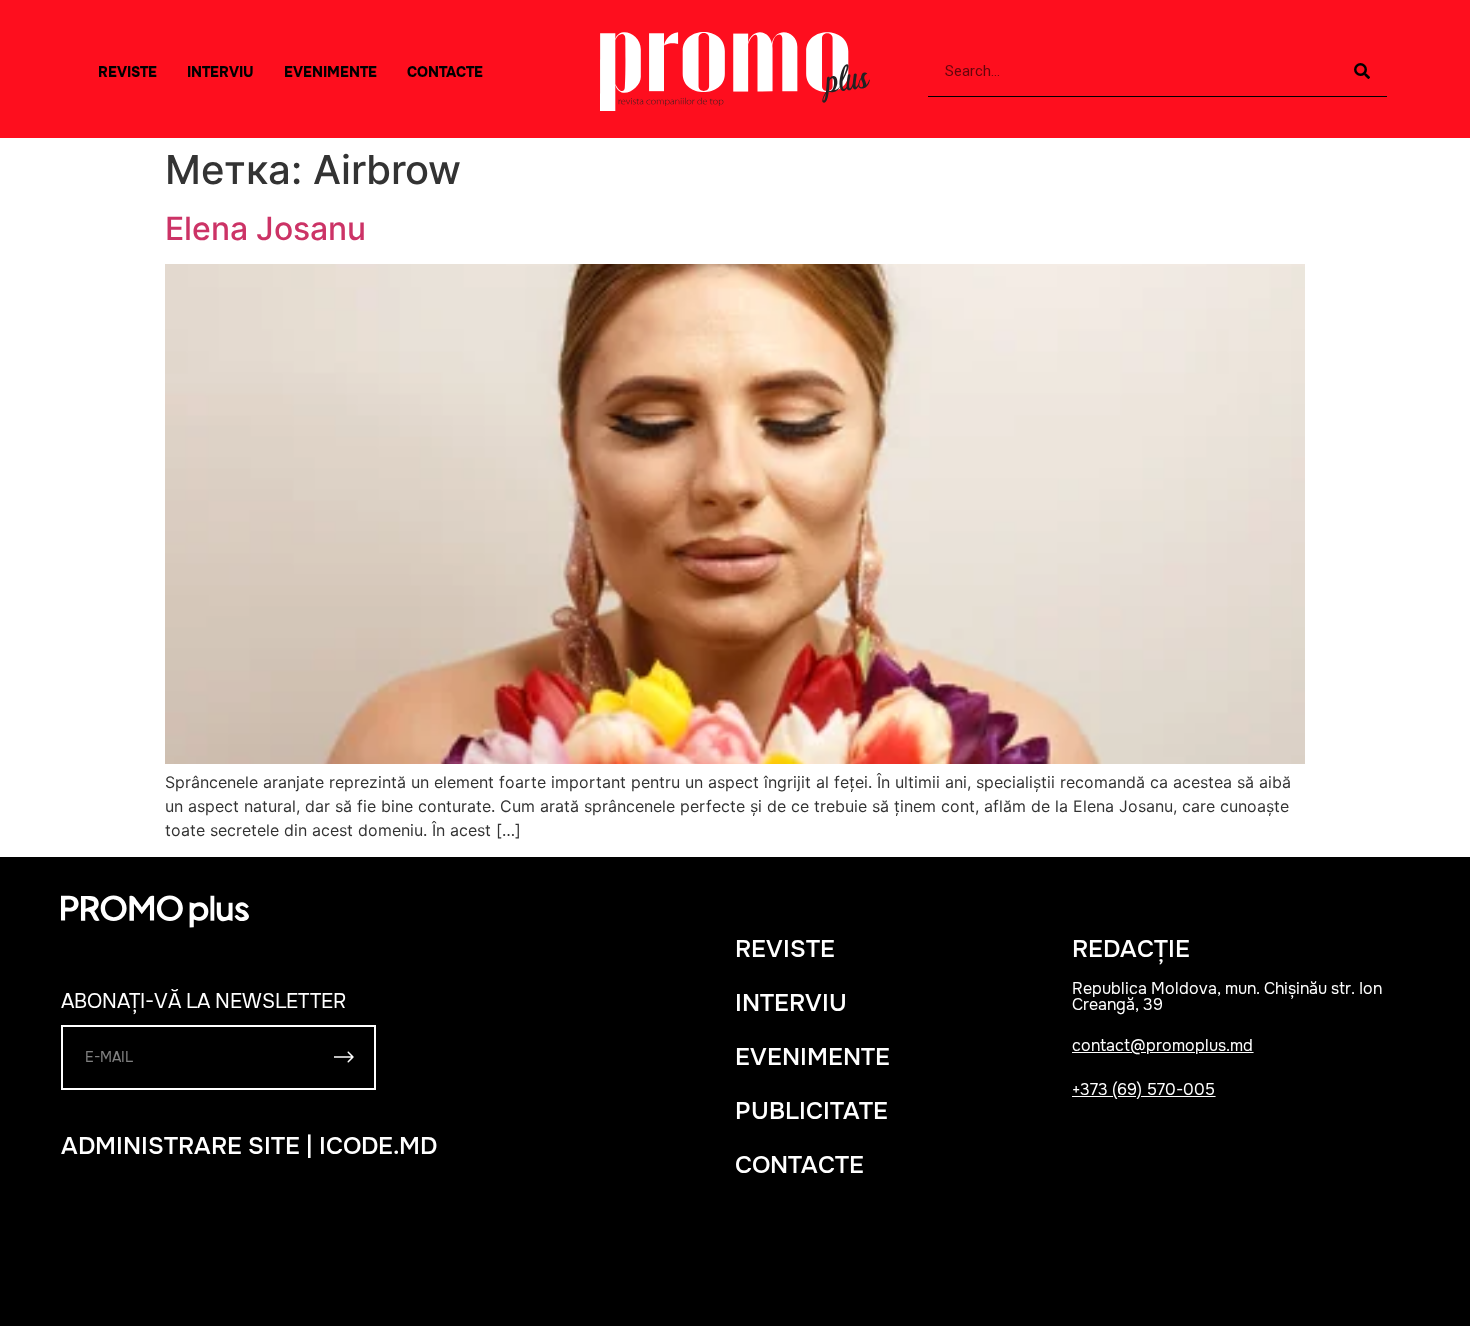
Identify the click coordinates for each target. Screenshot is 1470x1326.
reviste (785, 949)
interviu (220, 72)
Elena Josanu (265, 228)
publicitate (811, 1111)
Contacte (445, 72)
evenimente (812, 1057)
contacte (799, 1165)
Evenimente (330, 72)
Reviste (127, 72)
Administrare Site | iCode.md (249, 1146)
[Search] (1362, 71)
